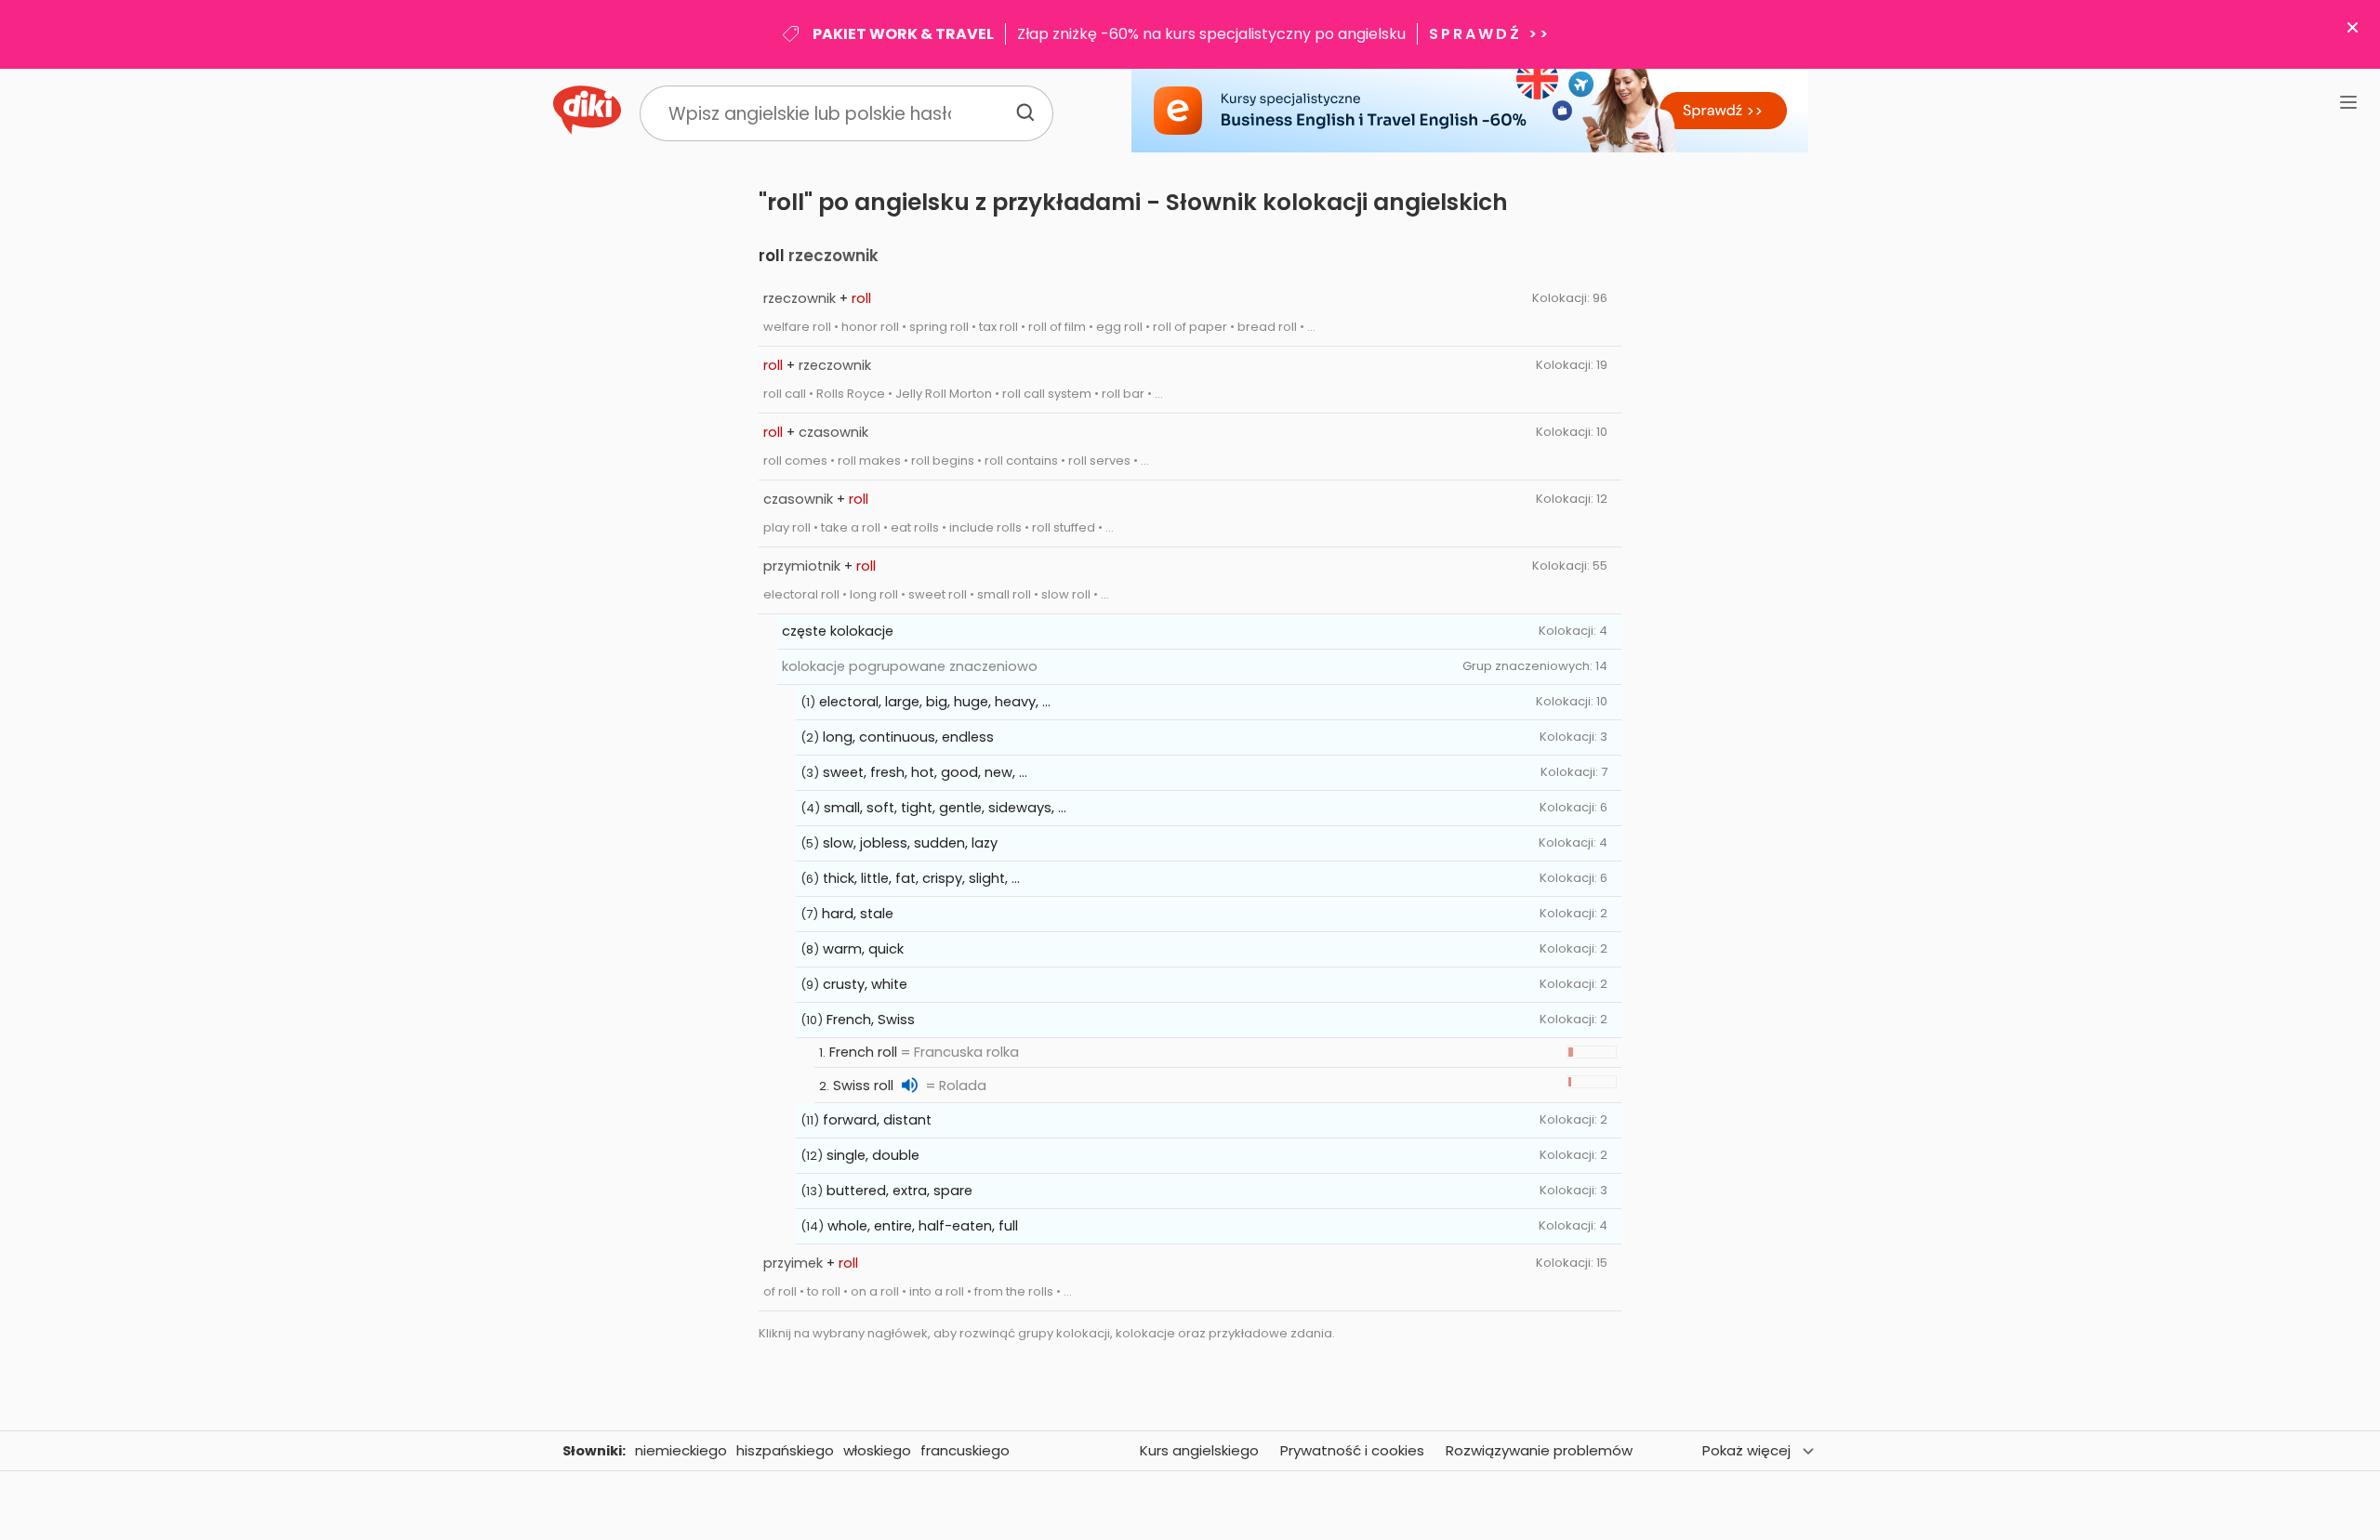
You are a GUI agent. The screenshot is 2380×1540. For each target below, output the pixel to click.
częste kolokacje (838, 631)
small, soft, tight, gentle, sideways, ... (945, 808)
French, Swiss (871, 1020)
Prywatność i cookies (1352, 1450)
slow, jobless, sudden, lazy (910, 843)
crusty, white (865, 984)
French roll (863, 1052)
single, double (873, 1155)
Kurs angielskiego (1199, 1450)
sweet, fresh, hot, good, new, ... (925, 772)
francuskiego (965, 1450)
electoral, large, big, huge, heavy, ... (935, 702)
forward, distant (877, 1120)
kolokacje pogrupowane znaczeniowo (910, 666)
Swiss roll (863, 1086)
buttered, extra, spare (899, 1191)
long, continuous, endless (908, 737)
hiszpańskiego (785, 1450)
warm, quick (863, 949)
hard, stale (858, 914)
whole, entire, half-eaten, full (923, 1226)
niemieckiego (681, 1450)
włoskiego (877, 1450)
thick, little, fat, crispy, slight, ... (921, 878)
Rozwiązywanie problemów (1539, 1450)
